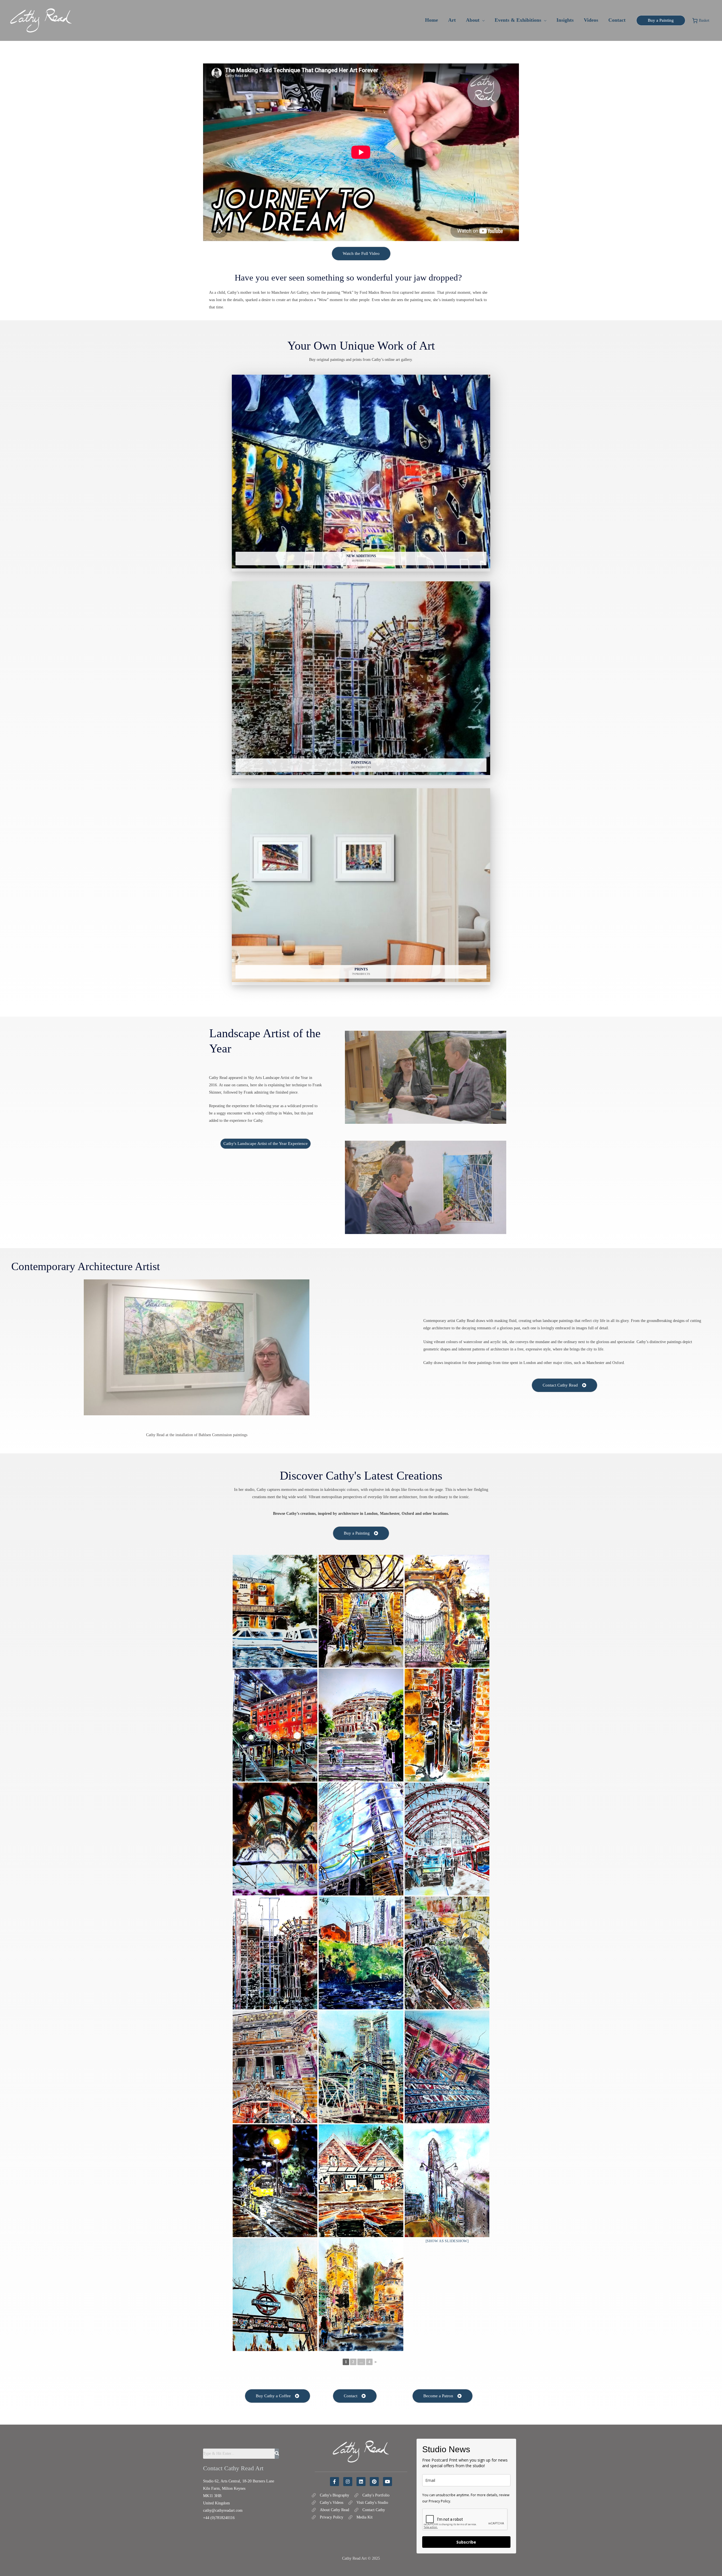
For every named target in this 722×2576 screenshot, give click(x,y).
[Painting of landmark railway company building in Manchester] (275, 1725)
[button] (482, 20)
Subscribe (466, 2542)
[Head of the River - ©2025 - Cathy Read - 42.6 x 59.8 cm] (275, 1611)
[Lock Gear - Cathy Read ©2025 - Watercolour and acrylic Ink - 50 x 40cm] (447, 1953)
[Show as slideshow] (447, 2241)
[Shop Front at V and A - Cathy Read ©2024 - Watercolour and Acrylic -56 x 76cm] (275, 1839)
